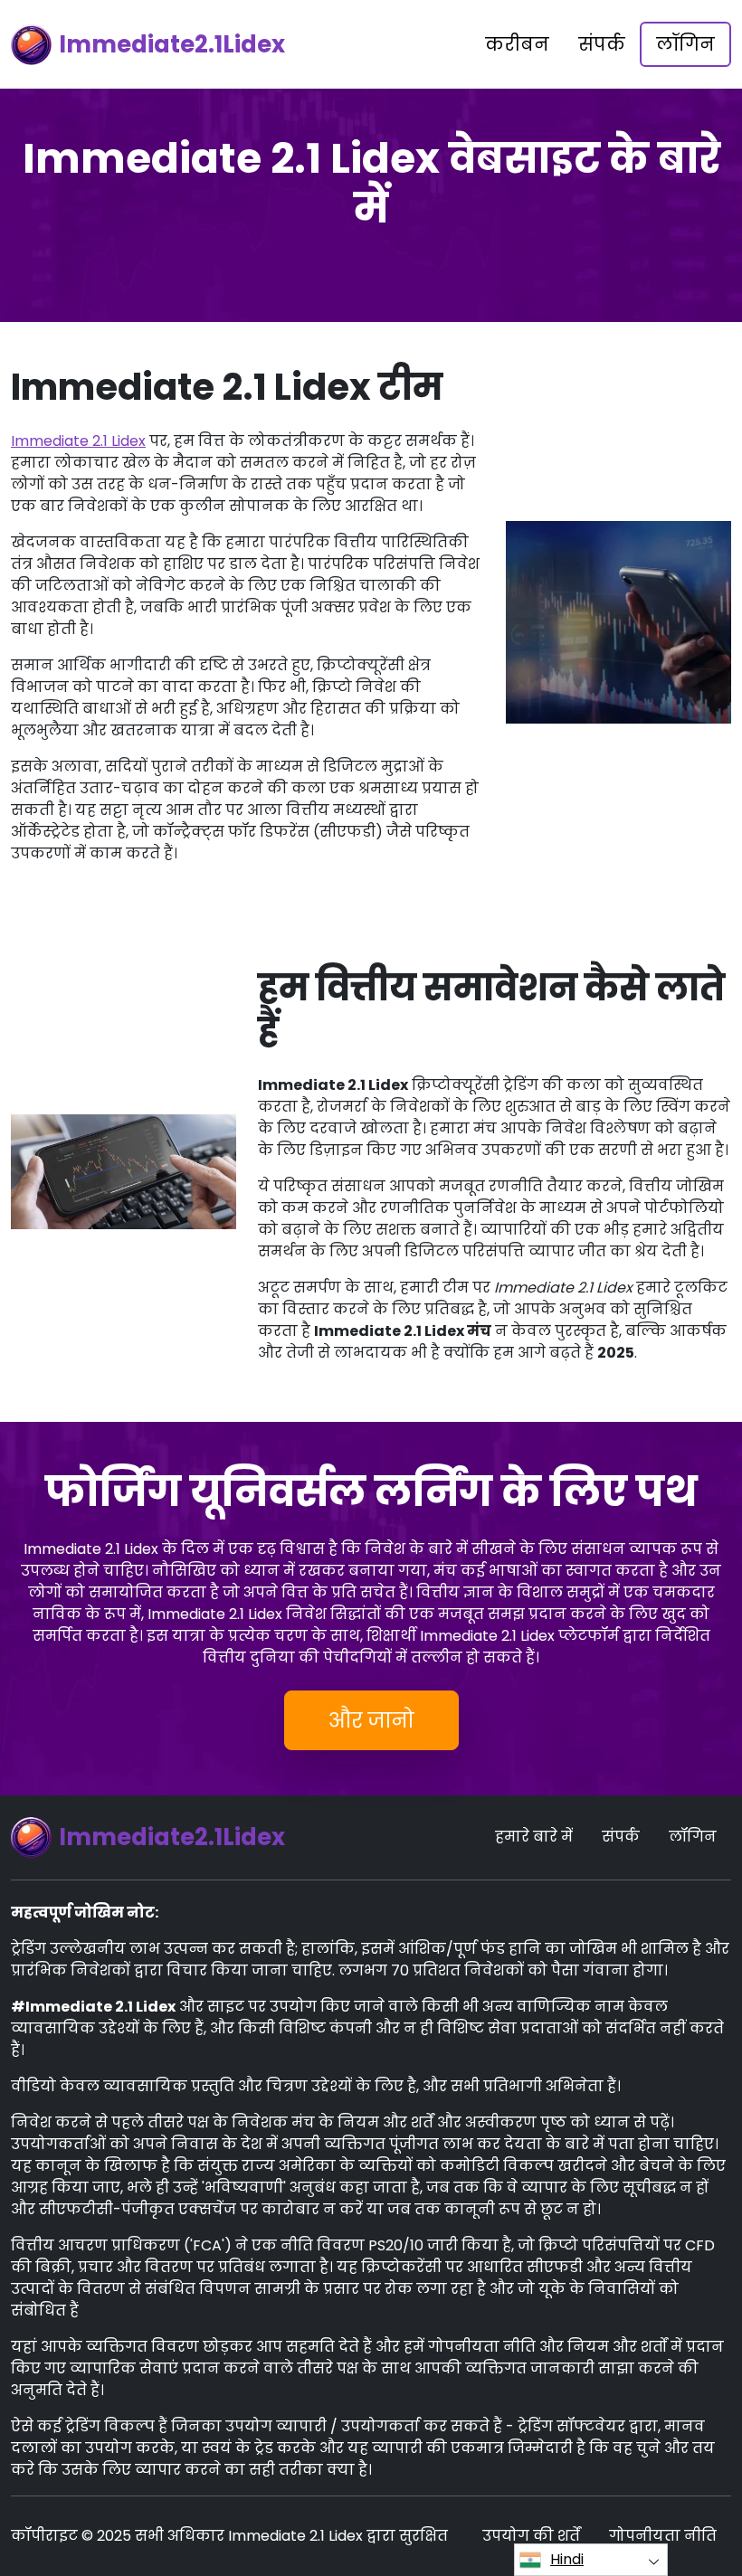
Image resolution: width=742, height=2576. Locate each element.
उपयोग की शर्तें (531, 2536)
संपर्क (602, 44)
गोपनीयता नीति (663, 2536)
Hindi (567, 2559)
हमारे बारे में (534, 1837)
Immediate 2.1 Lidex (78, 441)
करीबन (517, 44)
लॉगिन (685, 44)
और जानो (371, 1720)
